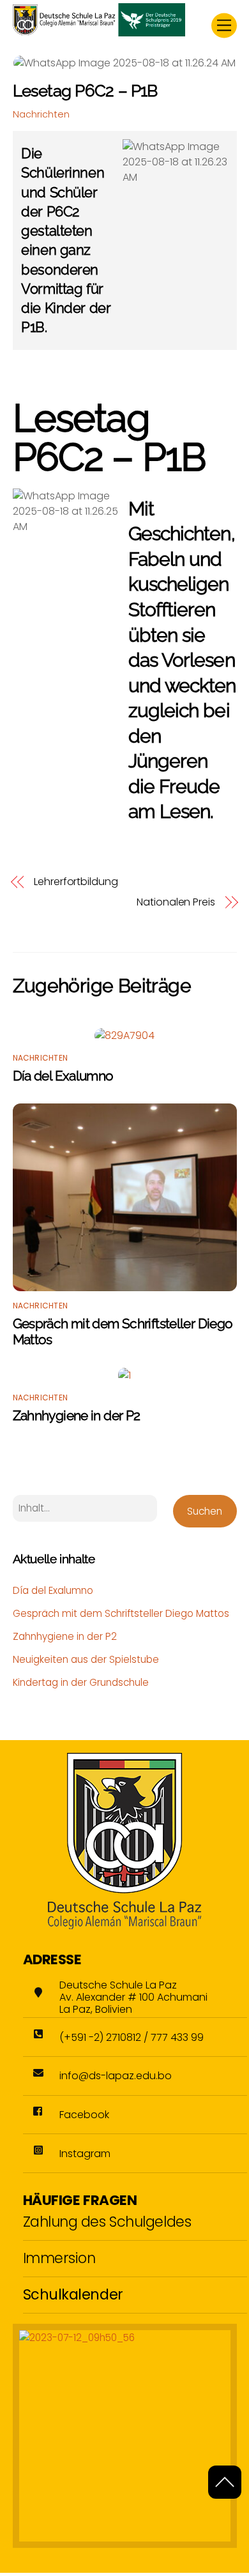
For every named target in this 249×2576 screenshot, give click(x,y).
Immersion (59, 2258)
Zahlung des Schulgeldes (107, 2222)
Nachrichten (41, 114)
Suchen (205, 1511)
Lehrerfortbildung (76, 882)
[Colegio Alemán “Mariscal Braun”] (99, 31)
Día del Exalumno (63, 1076)
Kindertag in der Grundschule (81, 1682)
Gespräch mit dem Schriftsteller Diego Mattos (121, 1613)
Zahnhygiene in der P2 (77, 1415)
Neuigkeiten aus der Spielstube (86, 1659)
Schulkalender (73, 2294)
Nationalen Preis (176, 902)
